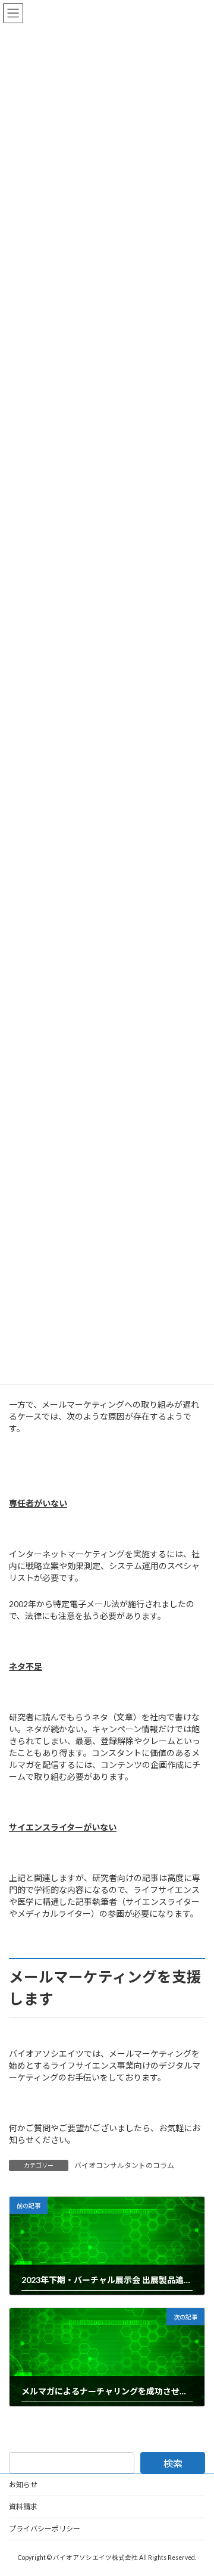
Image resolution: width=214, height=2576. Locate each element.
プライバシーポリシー (45, 2529)
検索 (173, 2463)
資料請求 (23, 2507)
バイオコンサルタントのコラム (124, 2165)
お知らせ (23, 2485)
